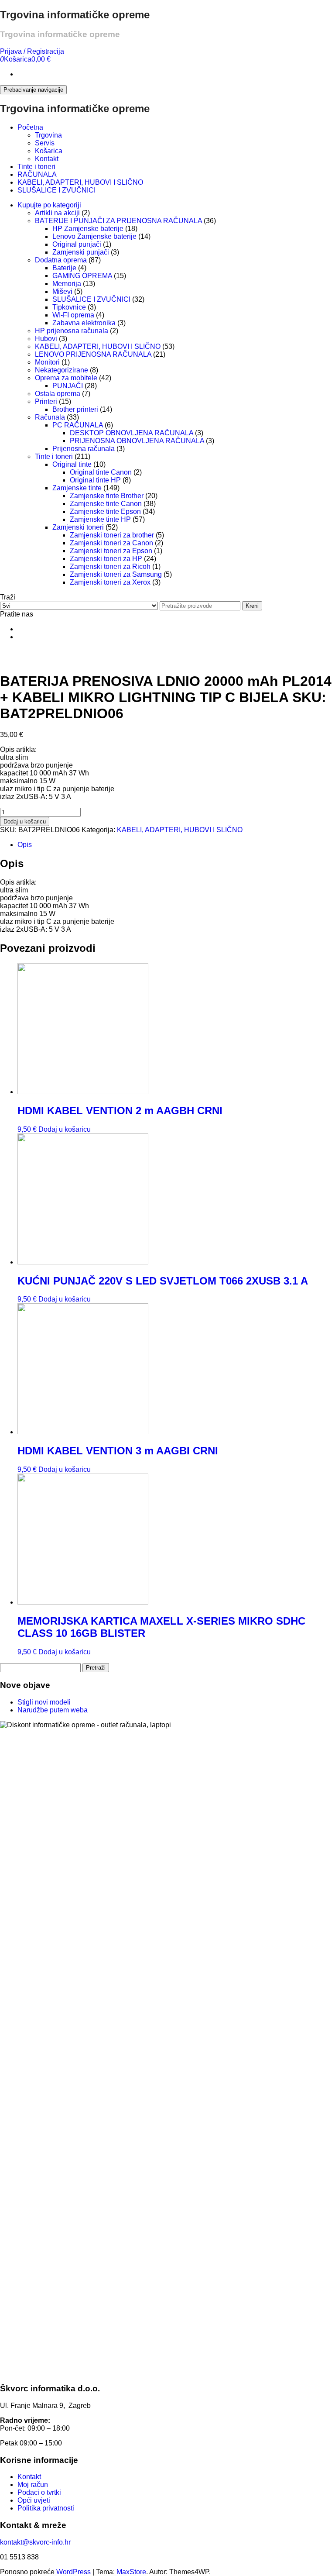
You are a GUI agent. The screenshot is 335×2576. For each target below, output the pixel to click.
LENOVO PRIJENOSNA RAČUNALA (93, 354)
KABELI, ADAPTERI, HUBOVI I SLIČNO (80, 182)
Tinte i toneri (36, 167)
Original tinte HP (95, 480)
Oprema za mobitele (66, 378)
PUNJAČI (68, 386)
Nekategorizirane (62, 370)
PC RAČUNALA (78, 425)
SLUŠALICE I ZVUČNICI (56, 190)
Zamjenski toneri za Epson (111, 551)
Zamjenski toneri (78, 527)
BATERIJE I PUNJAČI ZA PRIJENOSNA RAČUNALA (118, 221)
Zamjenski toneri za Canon (111, 543)
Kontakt (47, 159)
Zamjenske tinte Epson (105, 511)
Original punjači (77, 244)
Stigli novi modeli (44, 1702)
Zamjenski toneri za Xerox (110, 582)
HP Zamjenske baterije (88, 229)
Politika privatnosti (46, 2508)
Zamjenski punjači (81, 252)
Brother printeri (75, 409)
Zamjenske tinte (77, 488)
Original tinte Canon (101, 472)
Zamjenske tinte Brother (107, 496)
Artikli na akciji (57, 213)
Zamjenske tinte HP (100, 519)
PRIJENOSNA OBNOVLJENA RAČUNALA (137, 441)
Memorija (67, 284)
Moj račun (33, 2485)
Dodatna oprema (61, 260)
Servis (45, 143)
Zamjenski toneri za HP (106, 559)
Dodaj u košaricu (25, 821)
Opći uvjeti (34, 2500)
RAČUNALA (37, 174)
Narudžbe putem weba (53, 1710)
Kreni (252, 606)
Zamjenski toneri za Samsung (116, 574)
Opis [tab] (25, 845)
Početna (30, 127)
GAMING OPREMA (82, 276)
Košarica (49, 151)
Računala (50, 417)
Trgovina (48, 135)
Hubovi (46, 339)
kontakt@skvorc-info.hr (35, 2542)
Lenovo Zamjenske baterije (94, 236)
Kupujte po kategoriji (49, 205)
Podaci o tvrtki (39, 2492)
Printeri (46, 401)
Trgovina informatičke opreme (75, 15)
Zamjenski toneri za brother (112, 535)
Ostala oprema (58, 394)
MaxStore (131, 2572)
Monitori (47, 362)
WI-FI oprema (73, 315)
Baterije (64, 268)
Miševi (62, 291)
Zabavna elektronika (84, 323)
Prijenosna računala (84, 449)
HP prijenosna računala (72, 331)
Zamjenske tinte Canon (106, 504)
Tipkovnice (69, 307)
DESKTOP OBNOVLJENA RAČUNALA (132, 433)
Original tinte (72, 464)
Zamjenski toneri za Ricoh (110, 567)
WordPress (73, 2572)
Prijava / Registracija (32, 51)
